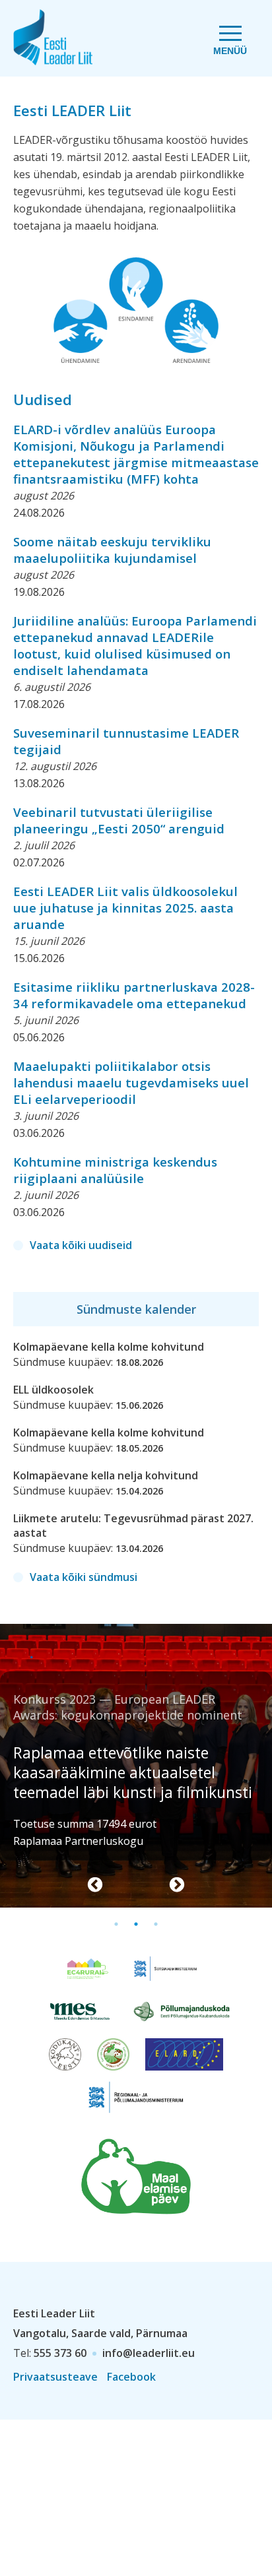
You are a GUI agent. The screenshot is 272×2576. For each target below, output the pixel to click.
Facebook (131, 2377)
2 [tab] (136, 1924)
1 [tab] (116, 1924)
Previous (95, 1885)
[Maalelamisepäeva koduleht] (136, 2175)
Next (177, 1885)
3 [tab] (156, 1924)
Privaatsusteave (55, 2377)
